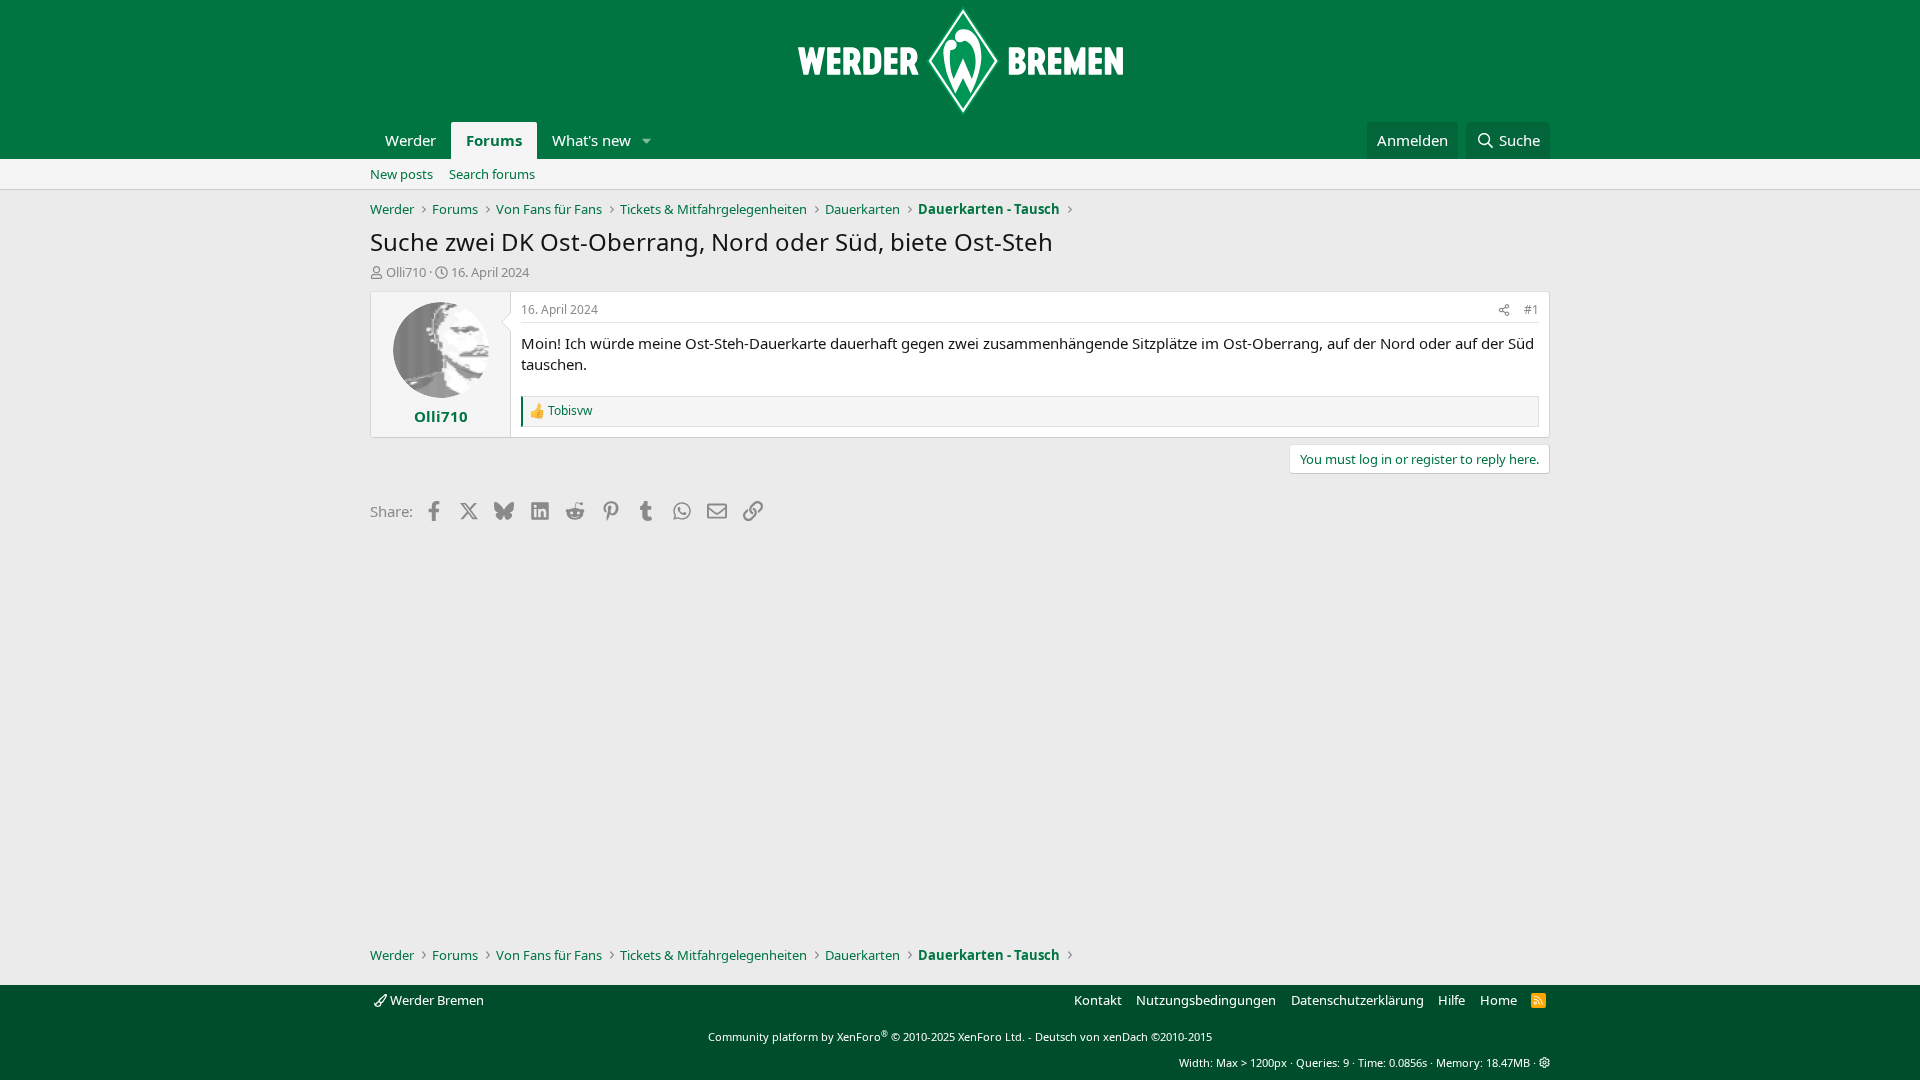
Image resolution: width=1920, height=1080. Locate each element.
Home (1498, 1000)
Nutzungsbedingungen (1206, 1000)
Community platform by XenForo (866, 1036)
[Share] (1504, 310)
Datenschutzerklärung (1357, 1000)
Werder (410, 140)
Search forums (492, 174)
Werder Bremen (435, 1000)
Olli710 (406, 272)
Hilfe (1451, 1000)
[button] (647, 140)
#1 (1531, 309)
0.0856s (1408, 1062)
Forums (494, 140)
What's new (591, 140)
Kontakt (1098, 1000)
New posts (401, 174)
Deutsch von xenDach (1123, 1036)
